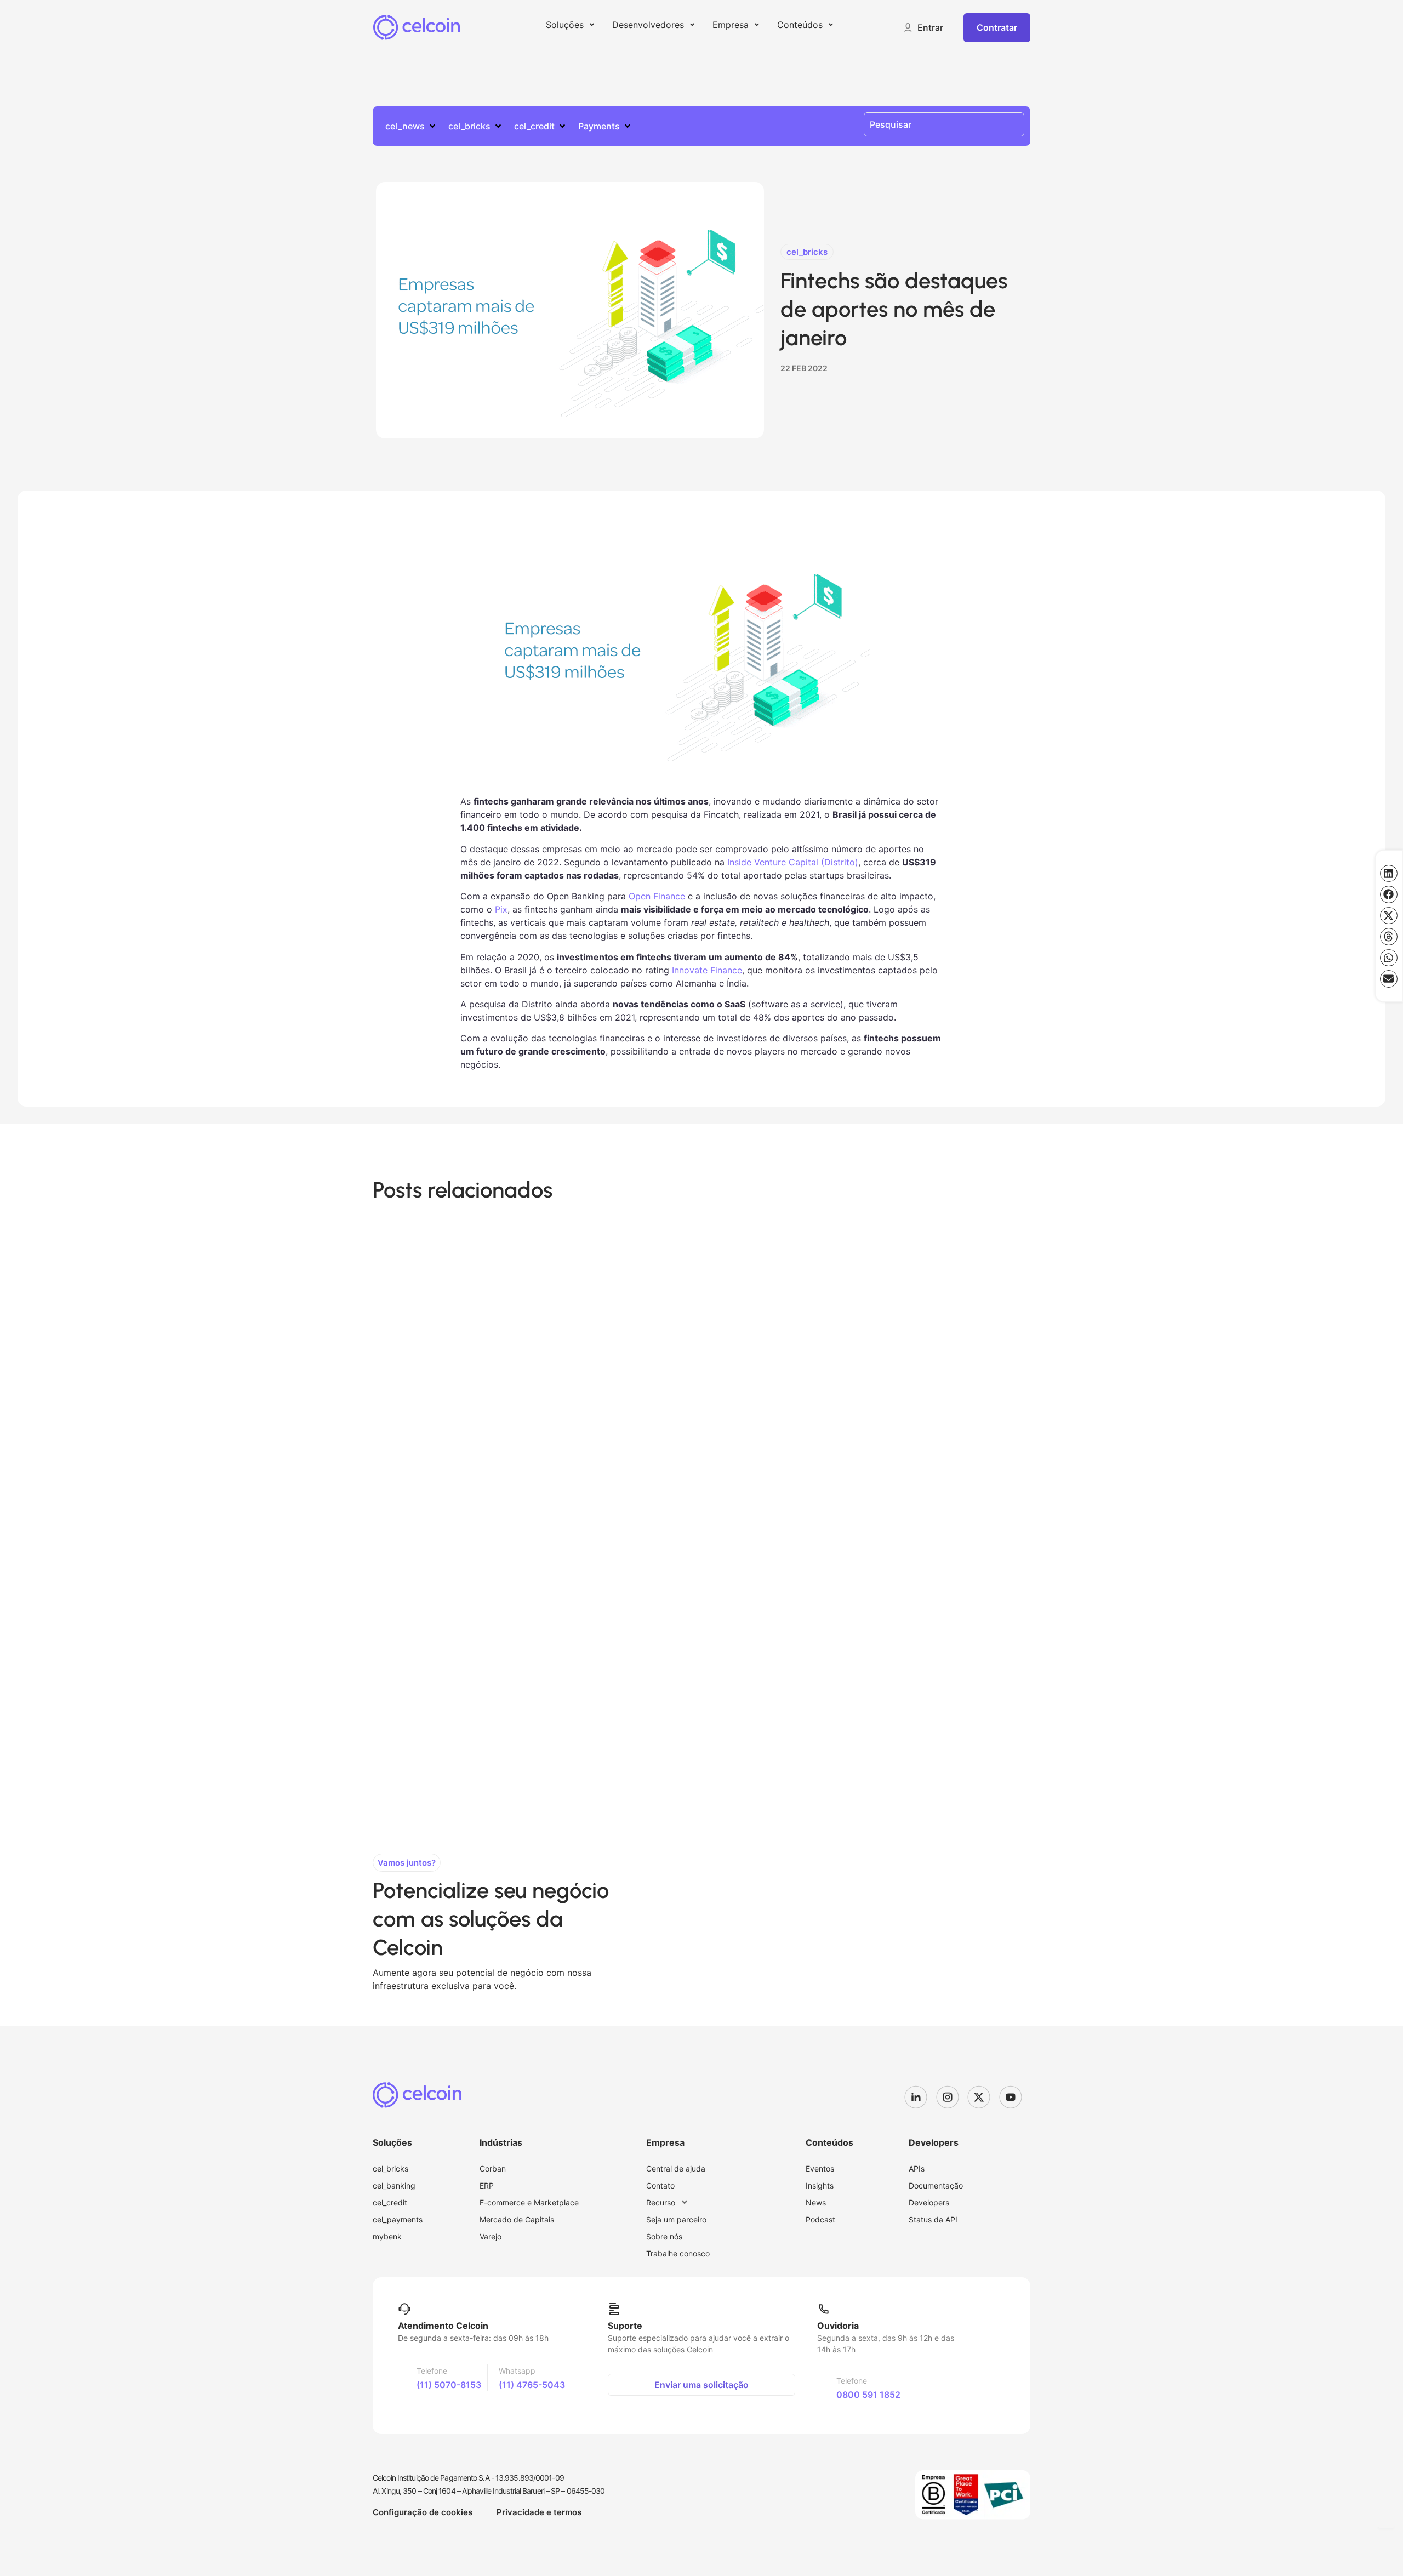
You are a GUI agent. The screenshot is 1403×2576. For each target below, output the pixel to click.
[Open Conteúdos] (831, 25)
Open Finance (655, 896)
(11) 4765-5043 (532, 2385)
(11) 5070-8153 (449, 2385)
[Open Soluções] (592, 25)
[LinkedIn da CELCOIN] (920, 2097)
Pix (501, 909)
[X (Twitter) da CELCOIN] (983, 2097)
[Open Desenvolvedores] (692, 25)
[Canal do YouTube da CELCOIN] (1015, 2097)
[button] (923, 27)
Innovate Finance (706, 970)
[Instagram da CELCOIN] (952, 2097)
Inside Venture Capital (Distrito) (791, 862)
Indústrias (501, 2142)
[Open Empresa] (757, 25)
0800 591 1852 (868, 2395)
